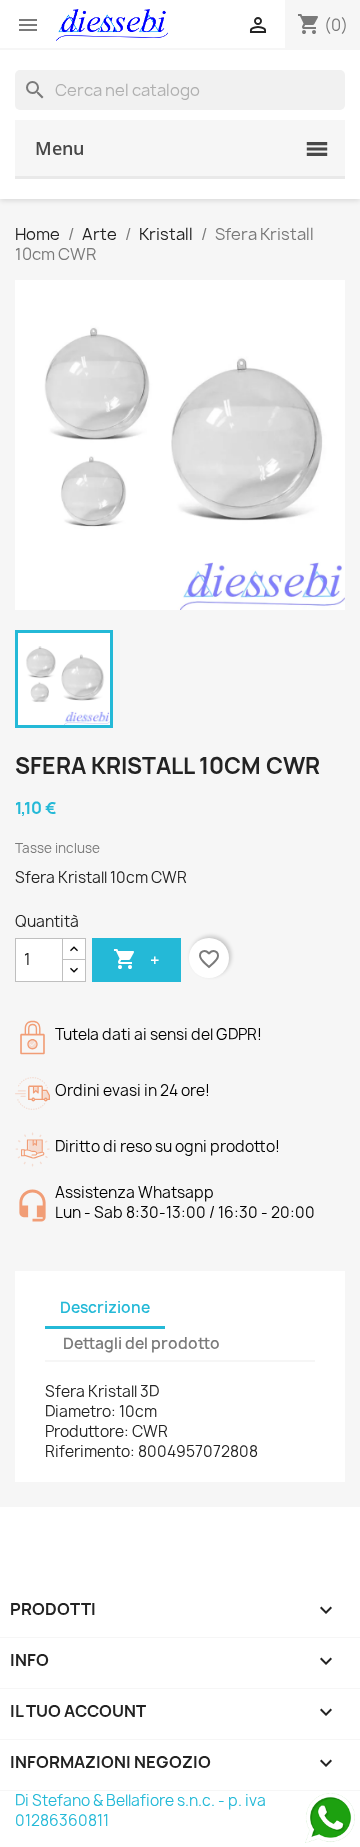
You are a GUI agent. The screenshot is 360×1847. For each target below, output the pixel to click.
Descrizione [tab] (105, 1307)
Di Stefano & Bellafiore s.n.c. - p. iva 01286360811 (140, 1810)
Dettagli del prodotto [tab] (141, 1343)
